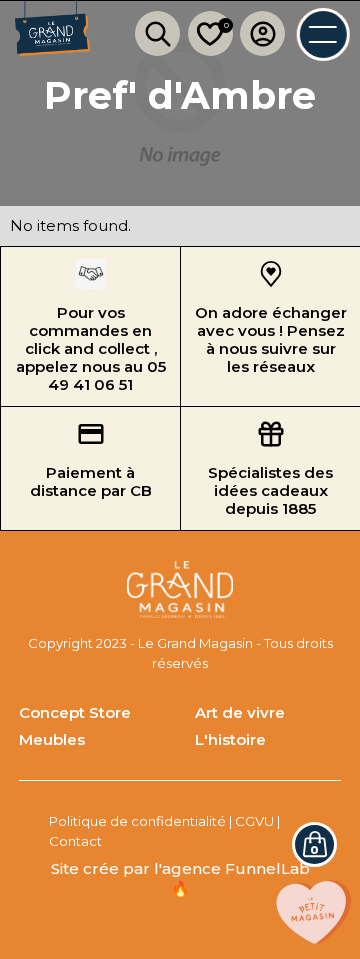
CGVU (254, 821)
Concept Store (75, 712)
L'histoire (230, 739)
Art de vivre (240, 712)
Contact (75, 841)
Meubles (52, 739)
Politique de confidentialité (137, 821)
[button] (314, 844)
